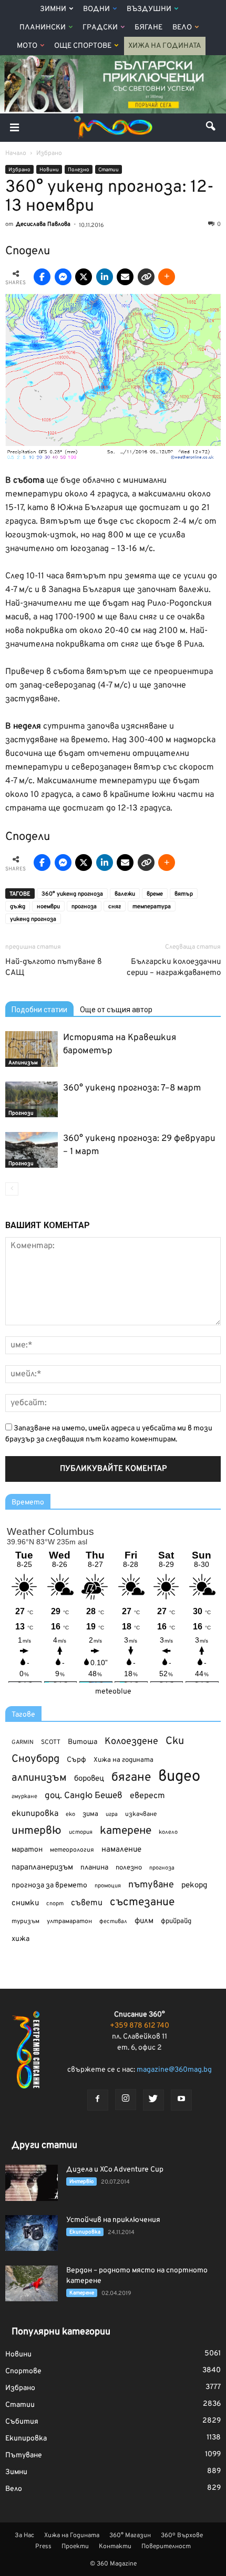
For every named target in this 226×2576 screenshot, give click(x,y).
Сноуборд (35, 1759)
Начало (16, 153)
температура (152, 907)
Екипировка (85, 2232)
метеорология (72, 1850)
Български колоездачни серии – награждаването (174, 968)
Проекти (75, 2547)
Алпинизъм (23, 1063)
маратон (27, 1850)
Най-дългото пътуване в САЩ (53, 968)
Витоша (83, 1742)
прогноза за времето (49, 1886)
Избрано (19, 170)
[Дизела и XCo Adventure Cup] (32, 2183)
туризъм (25, 1921)
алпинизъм (39, 1778)
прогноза (84, 907)
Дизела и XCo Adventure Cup (115, 2170)
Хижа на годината (124, 1760)
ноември (48, 907)
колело (168, 1832)
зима (90, 1814)
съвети (87, 1903)
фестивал (113, 1921)
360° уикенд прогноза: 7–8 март (132, 1088)
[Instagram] (126, 2100)
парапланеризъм (42, 1868)
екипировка (35, 1814)
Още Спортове (83, 46)
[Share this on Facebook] (42, 277)
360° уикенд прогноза (72, 894)
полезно (129, 1868)
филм (144, 1921)
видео (179, 1777)
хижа (20, 1939)
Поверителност (166, 2547)
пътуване (151, 1885)
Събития (22, 2422)
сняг (115, 907)
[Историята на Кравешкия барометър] (32, 1049)
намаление (121, 1850)
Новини (49, 170)
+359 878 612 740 (140, 2026)
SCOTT (51, 1742)
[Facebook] (98, 2100)
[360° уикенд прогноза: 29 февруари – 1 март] (32, 1150)
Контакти (115, 2547)
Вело (182, 28)
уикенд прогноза (33, 919)
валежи (125, 894)
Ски (175, 1742)
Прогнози (21, 1113)
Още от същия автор (116, 1010)
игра (112, 1814)
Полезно (79, 170)
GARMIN (23, 1743)
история (81, 1832)
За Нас (24, 2536)
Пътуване (24, 2455)
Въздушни (149, 9)
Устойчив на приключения (113, 2220)
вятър (184, 894)
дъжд (18, 907)
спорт (55, 1904)
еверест (147, 1796)
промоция (108, 1886)
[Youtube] (181, 2100)
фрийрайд (176, 1921)
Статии (109, 170)
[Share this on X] (84, 277)
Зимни (53, 9)
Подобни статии (39, 1010)
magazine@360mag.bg (174, 2070)
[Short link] (146, 277)
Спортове (23, 2371)
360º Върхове (182, 2536)
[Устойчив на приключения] (32, 2233)
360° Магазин (130, 2536)
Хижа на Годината (165, 46)
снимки (25, 1903)
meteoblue (113, 1692)
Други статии (44, 2146)
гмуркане (24, 1796)
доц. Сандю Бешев (84, 1796)
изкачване (141, 1814)
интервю (37, 1831)
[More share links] (167, 277)
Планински (43, 28)
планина (94, 1868)
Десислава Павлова (43, 224)
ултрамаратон (69, 1921)
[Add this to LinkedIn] (105, 277)
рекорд (194, 1886)
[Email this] (125, 277)
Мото (27, 46)
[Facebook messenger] (63, 277)
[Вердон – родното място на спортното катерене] (32, 2284)
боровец (89, 1779)
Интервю (81, 2182)
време (155, 894)
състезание (142, 1902)
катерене (126, 1831)
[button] (211, 128)
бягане (131, 1778)
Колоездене (131, 1742)
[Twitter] (153, 2100)
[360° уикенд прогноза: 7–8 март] (32, 1100)
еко (70, 1814)
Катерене (82, 2293)
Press (43, 2547)
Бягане (148, 28)
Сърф (76, 1760)
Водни (96, 9)
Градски (100, 28)
